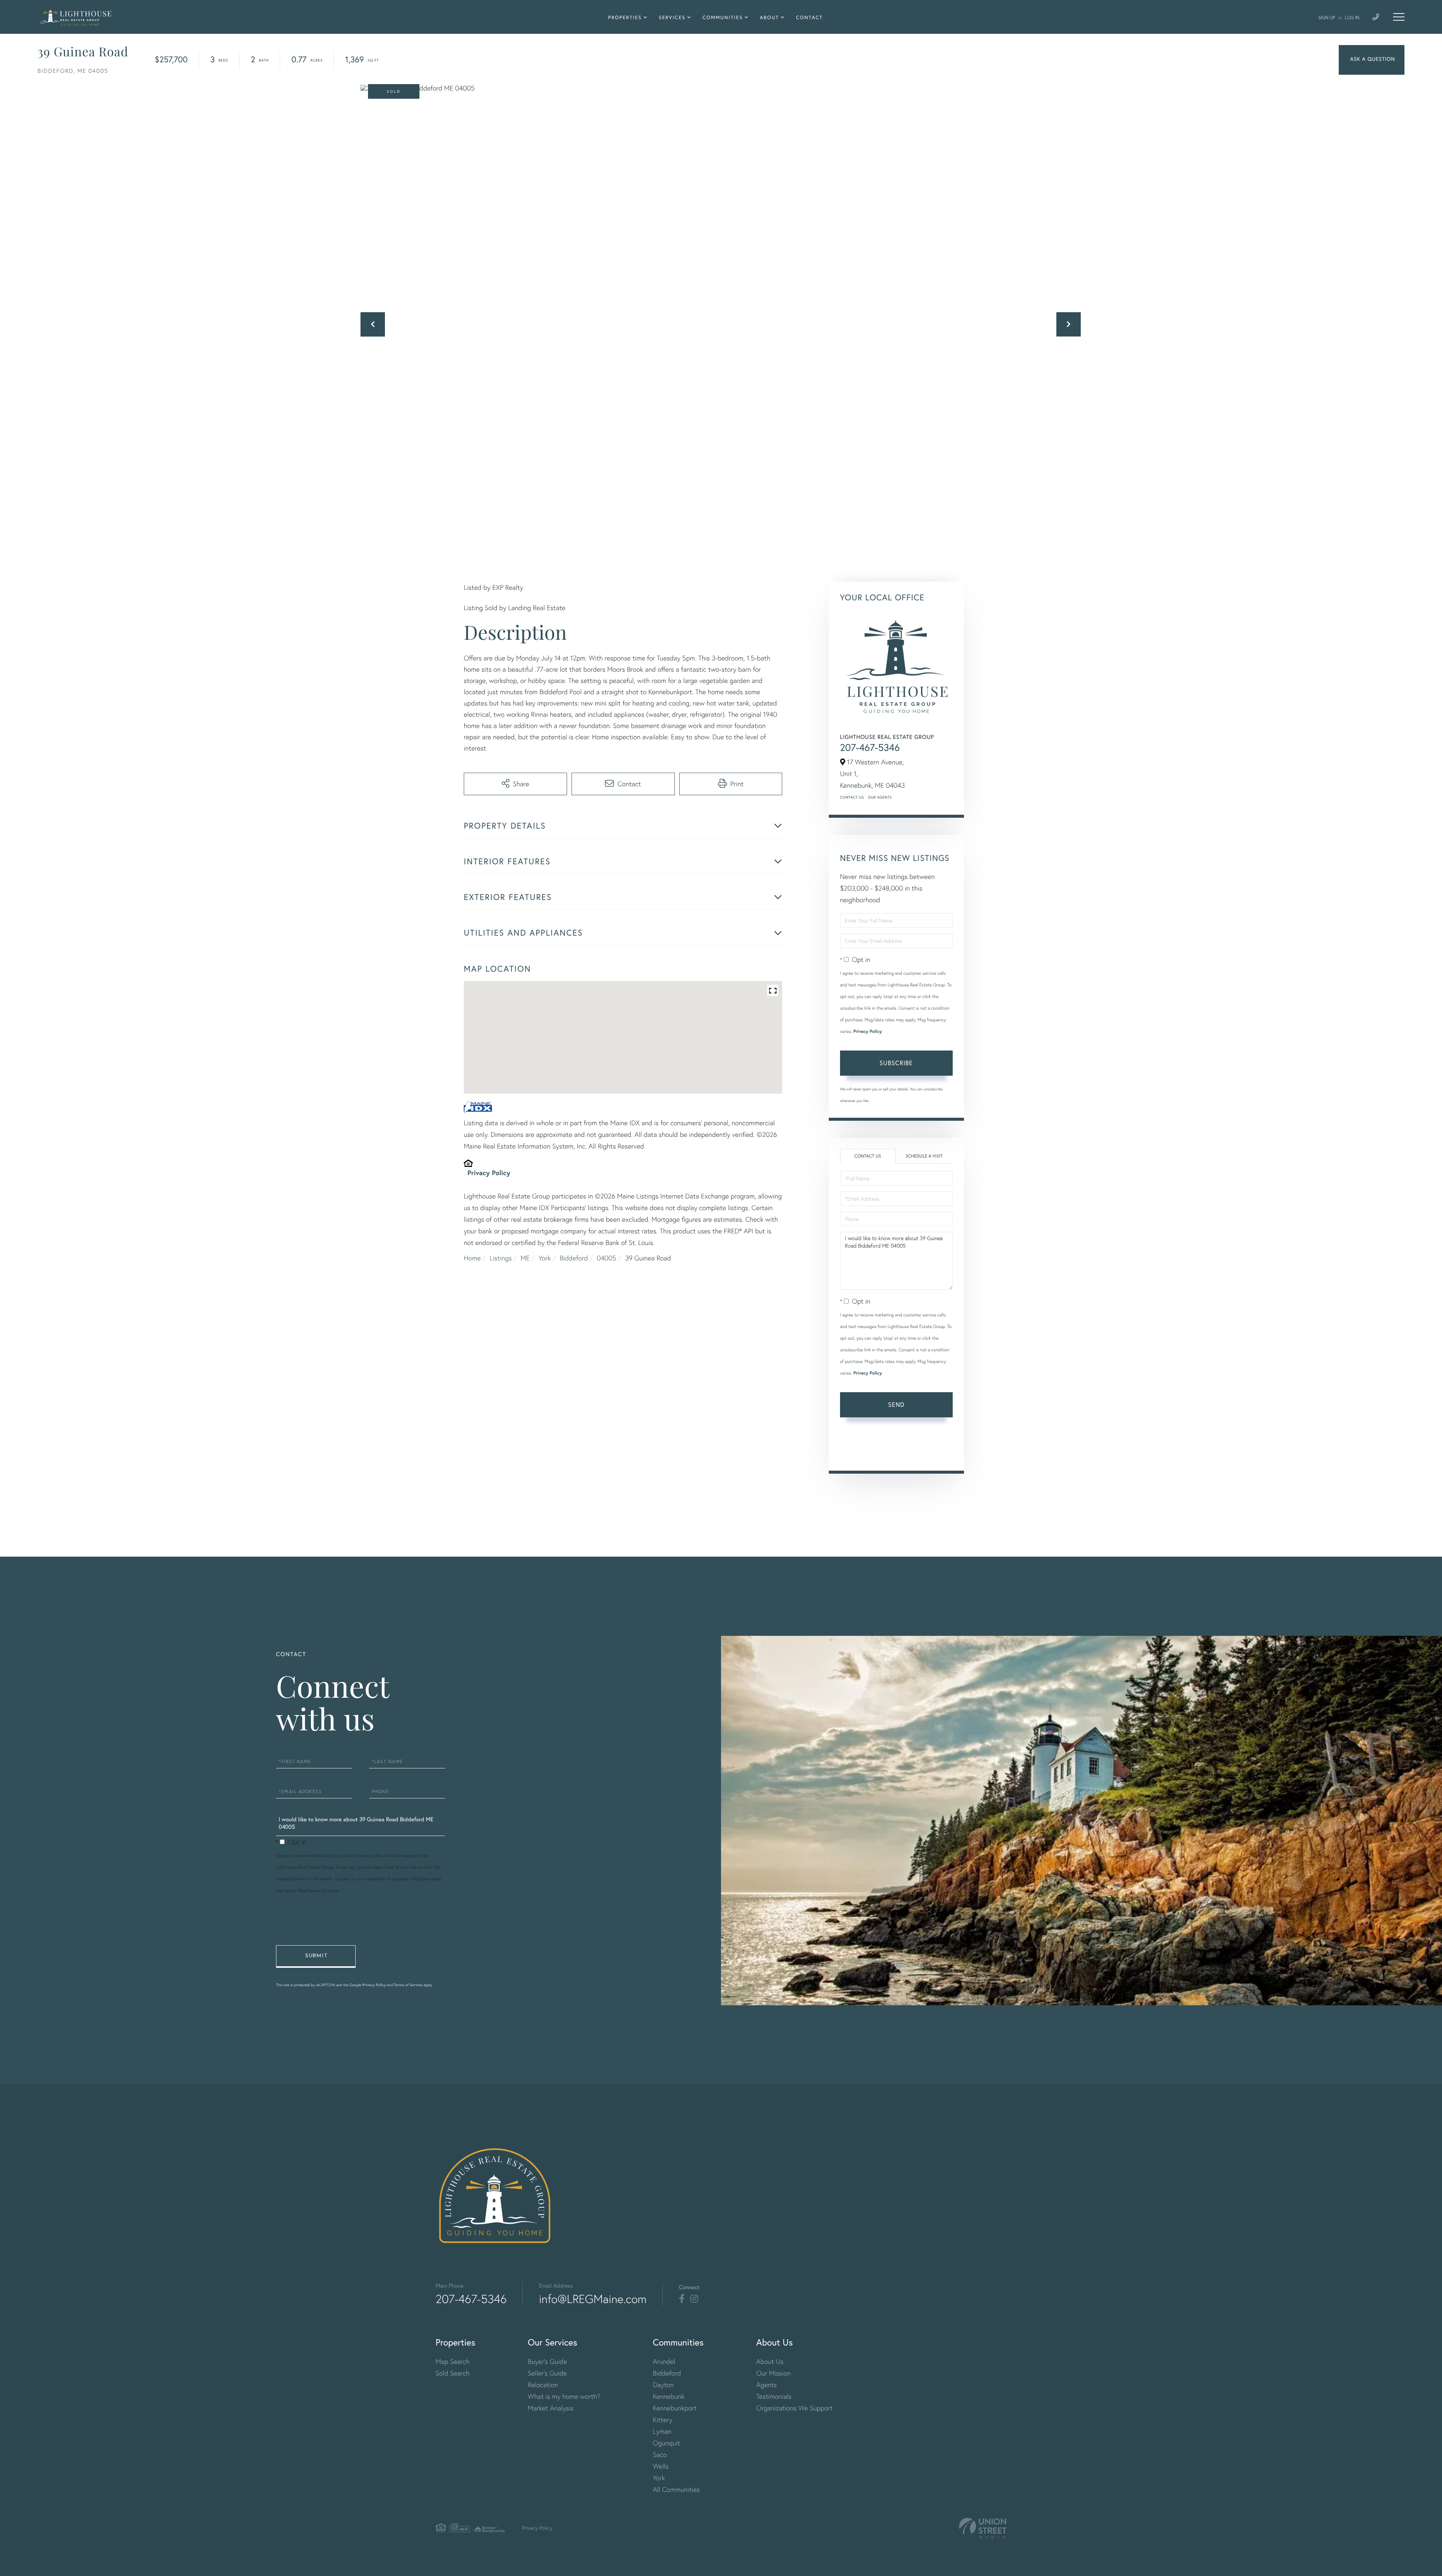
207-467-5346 (870, 748)
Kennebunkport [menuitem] (675, 2408)
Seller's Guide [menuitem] (548, 2373)
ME (525, 1258)
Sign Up (1327, 17)
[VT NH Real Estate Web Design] (983, 2528)
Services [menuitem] (672, 17)
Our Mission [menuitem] (774, 2373)
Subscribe (896, 1063)
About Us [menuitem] (770, 2361)
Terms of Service (861, 1454)
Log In (1352, 17)
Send (896, 1404)
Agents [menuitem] (767, 2385)
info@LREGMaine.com (593, 2299)
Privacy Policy (489, 1173)
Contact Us (852, 797)
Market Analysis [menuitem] (551, 2408)
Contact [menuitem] (810, 17)
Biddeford (574, 1258)
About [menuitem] (769, 17)
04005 (606, 1258)
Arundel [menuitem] (664, 2361)
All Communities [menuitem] (676, 2489)
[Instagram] (694, 2299)
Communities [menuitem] (723, 17)
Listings (501, 1258)
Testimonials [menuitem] (774, 2396)
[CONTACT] (1372, 60)
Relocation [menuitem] (543, 2385)
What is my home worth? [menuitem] (564, 2396)
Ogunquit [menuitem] (666, 2443)
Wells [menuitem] (661, 2466)
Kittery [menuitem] (662, 2420)
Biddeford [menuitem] (667, 2373)
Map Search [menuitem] (453, 2361)
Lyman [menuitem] (662, 2431)
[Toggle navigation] (1399, 17)
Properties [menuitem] (625, 17)
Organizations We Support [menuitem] (795, 2408)
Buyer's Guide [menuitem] (548, 2361)
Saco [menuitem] (660, 2455)
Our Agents (880, 797)
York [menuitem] (659, 2478)
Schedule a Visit (924, 1156)
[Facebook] (682, 2299)
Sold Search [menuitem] (453, 2373)
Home (472, 1258)
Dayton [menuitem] (663, 2385)
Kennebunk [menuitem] (668, 2396)
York (545, 1258)
